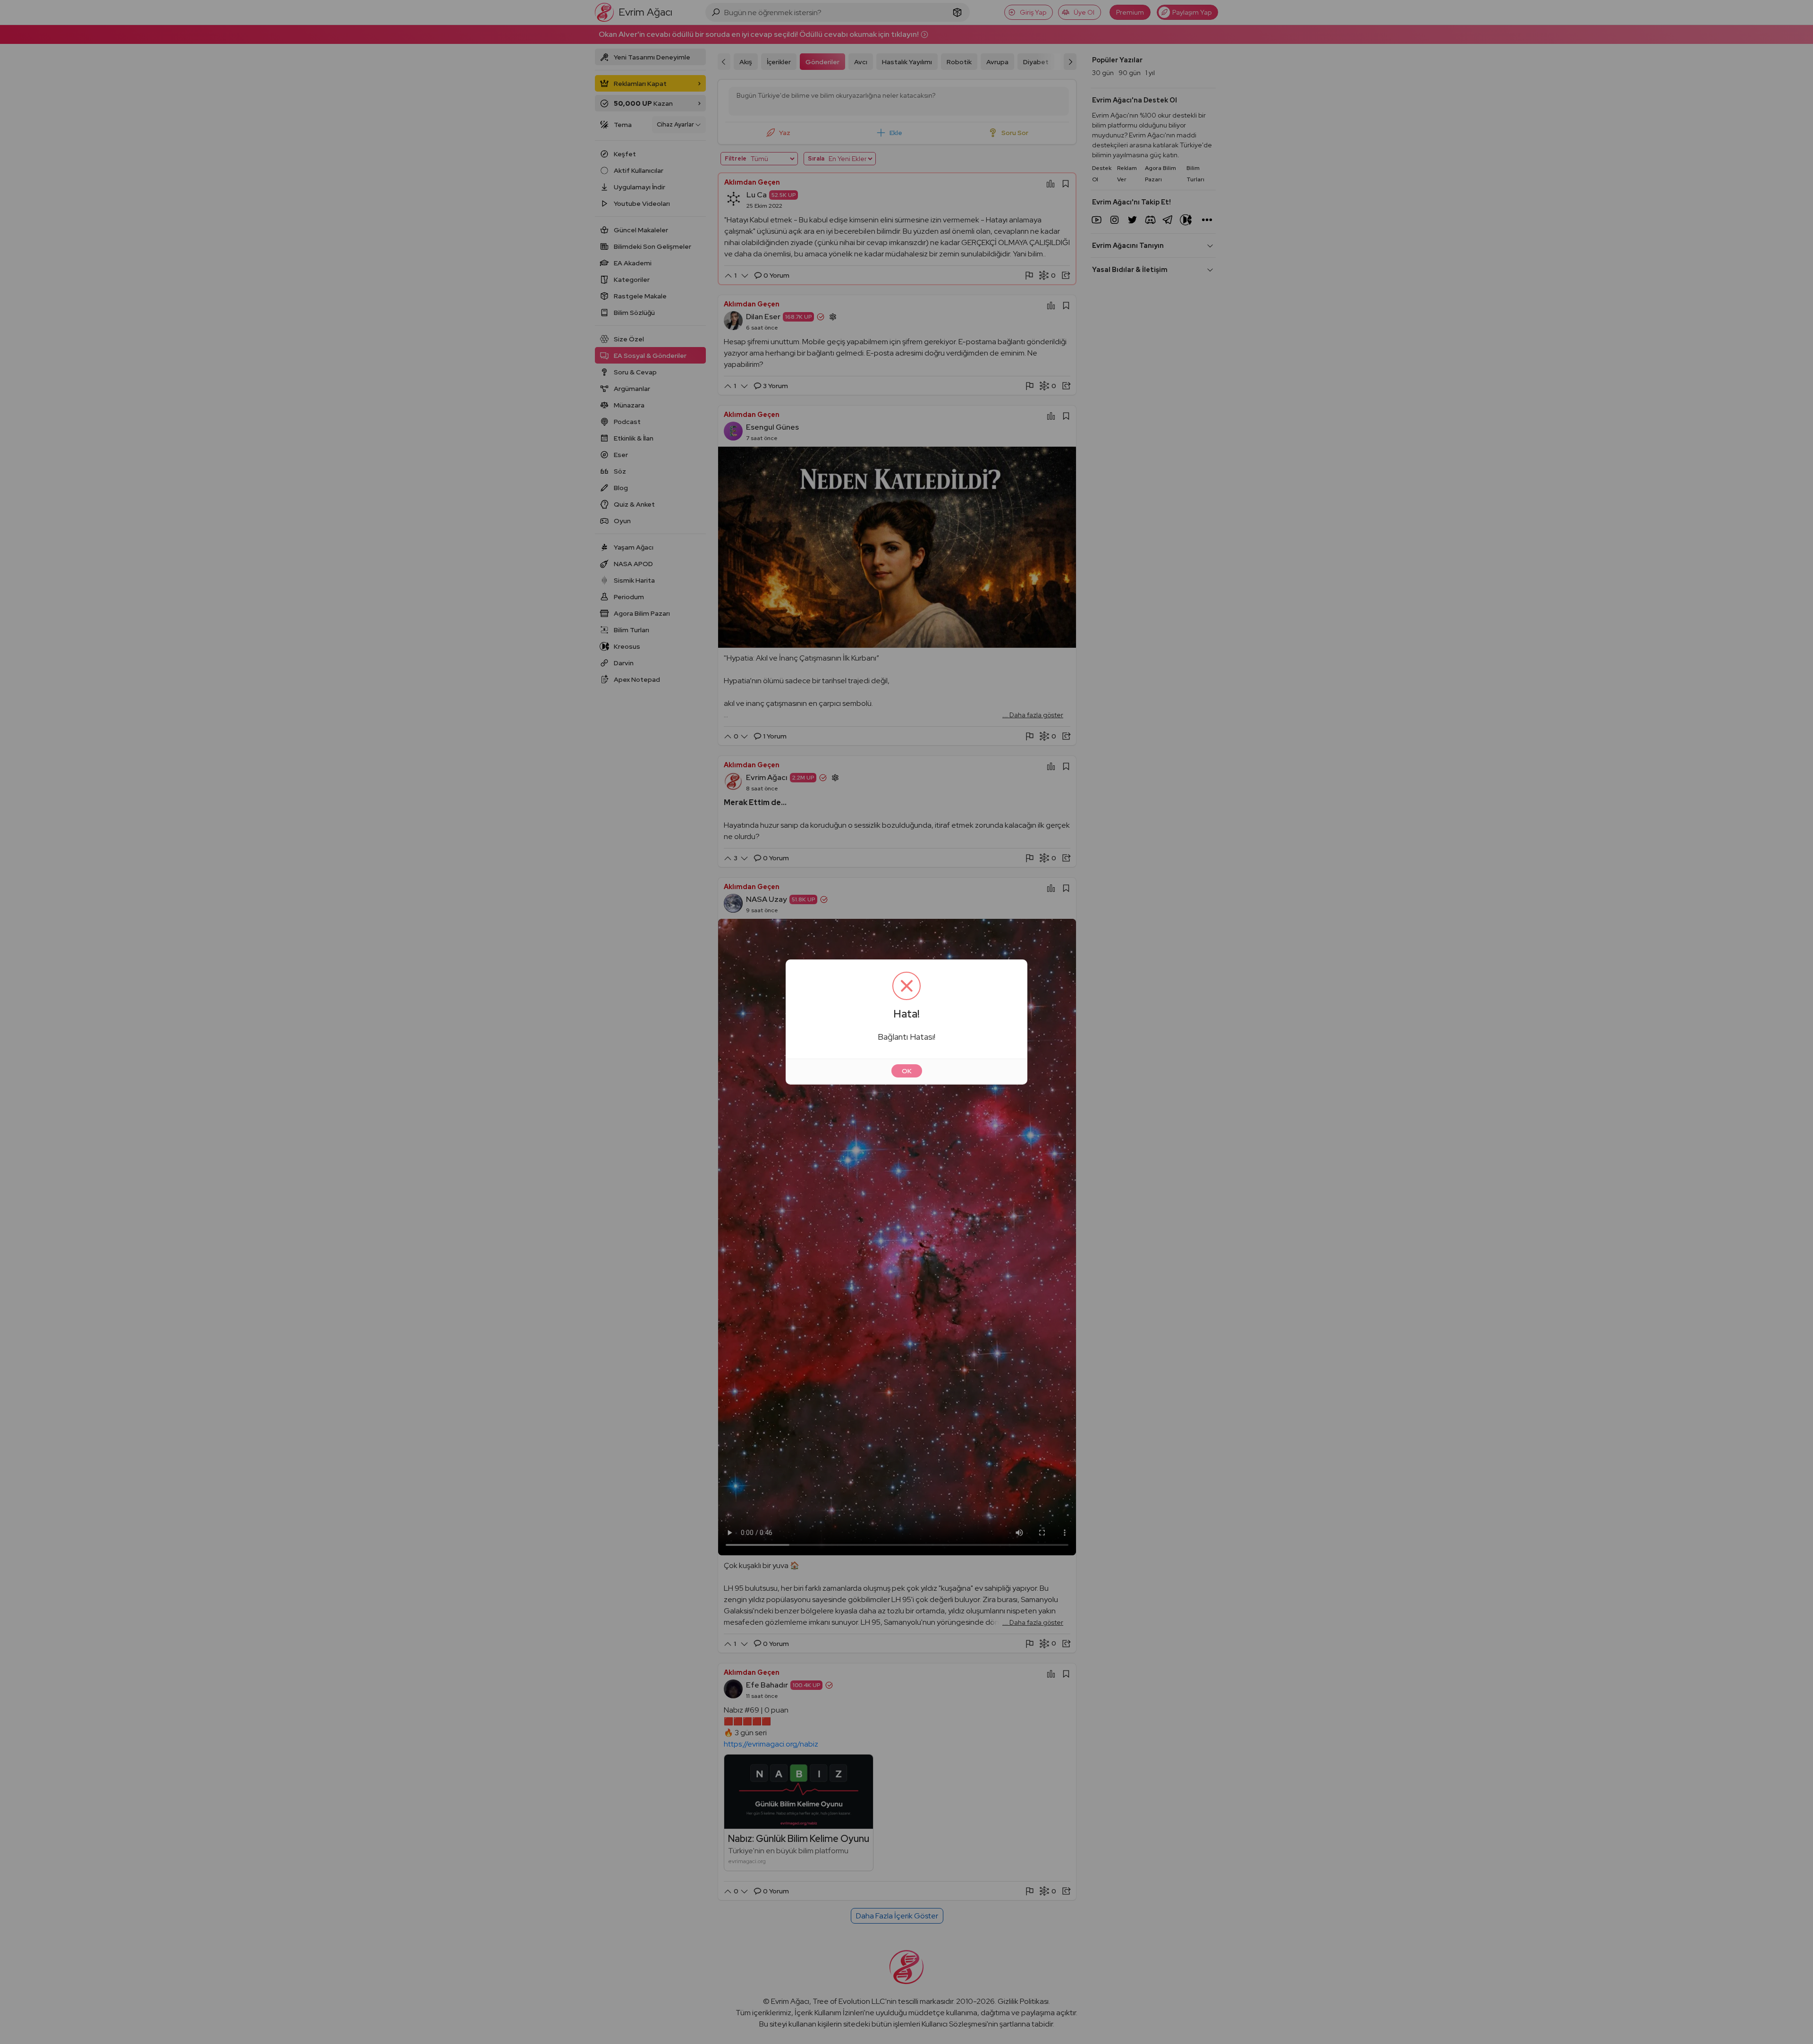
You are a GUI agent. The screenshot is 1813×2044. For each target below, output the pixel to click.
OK (907, 1071)
